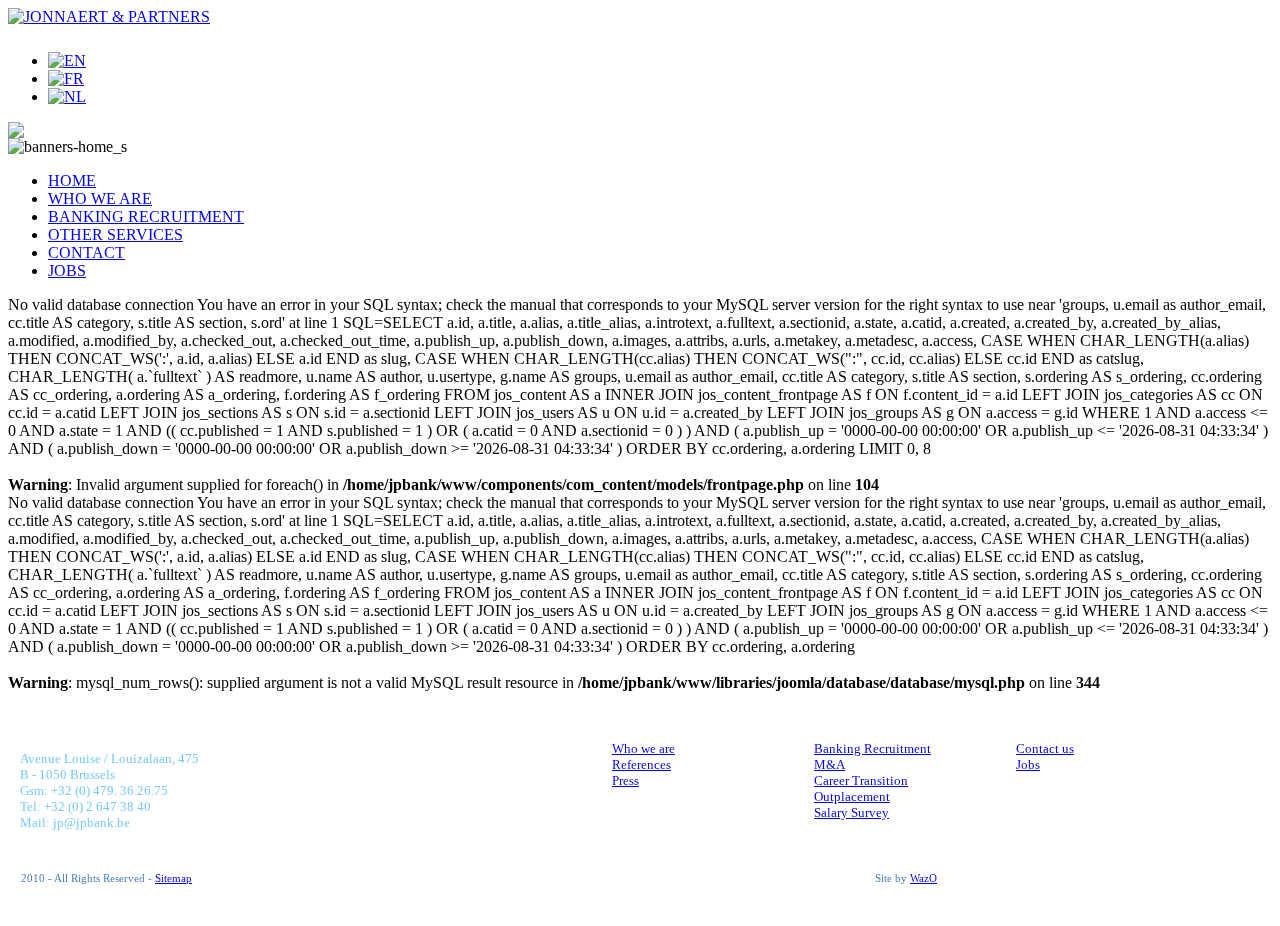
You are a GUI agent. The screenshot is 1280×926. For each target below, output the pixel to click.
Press (625, 780)
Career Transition (861, 780)
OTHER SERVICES (115, 234)
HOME (72, 180)
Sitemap (173, 878)
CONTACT (86, 252)
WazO (923, 878)
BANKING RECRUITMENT (146, 216)
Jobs (1028, 764)
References (641, 764)
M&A (829, 764)
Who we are (643, 748)
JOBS (67, 270)
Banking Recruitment (872, 748)
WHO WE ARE (100, 198)
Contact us (1045, 748)
